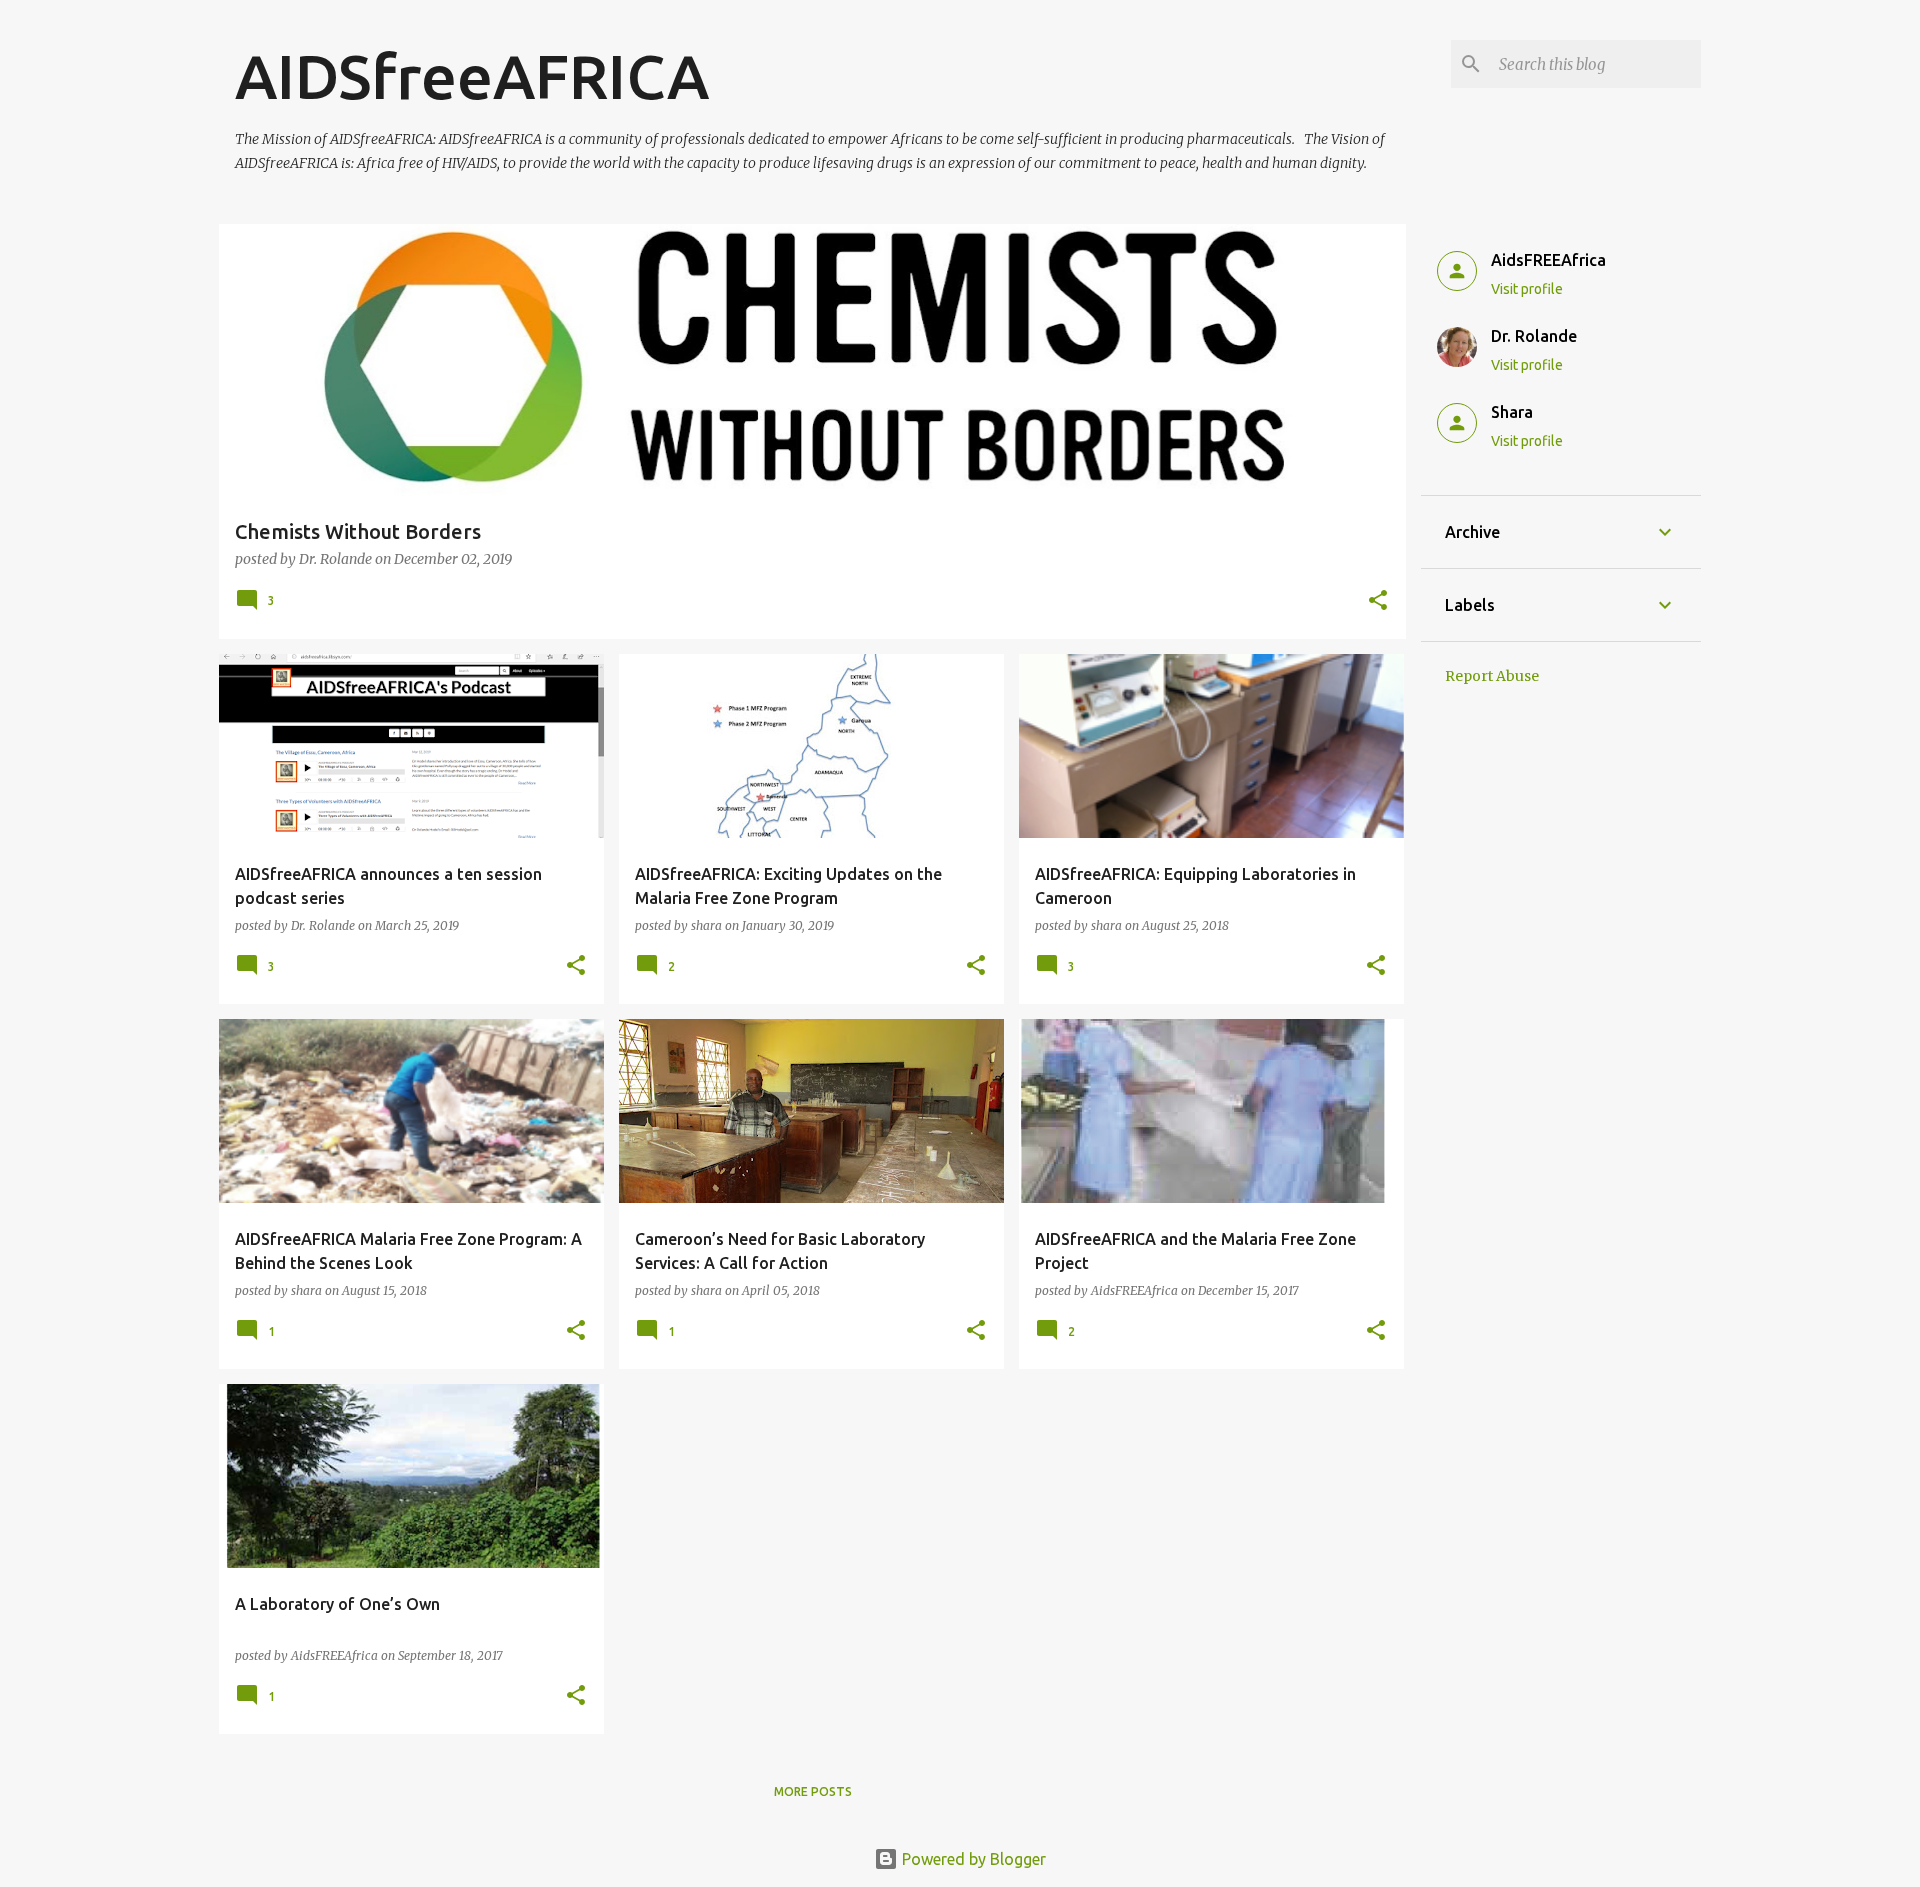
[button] (1378, 601)
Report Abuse (1492, 676)
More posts (813, 1791)
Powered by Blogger (972, 1859)
